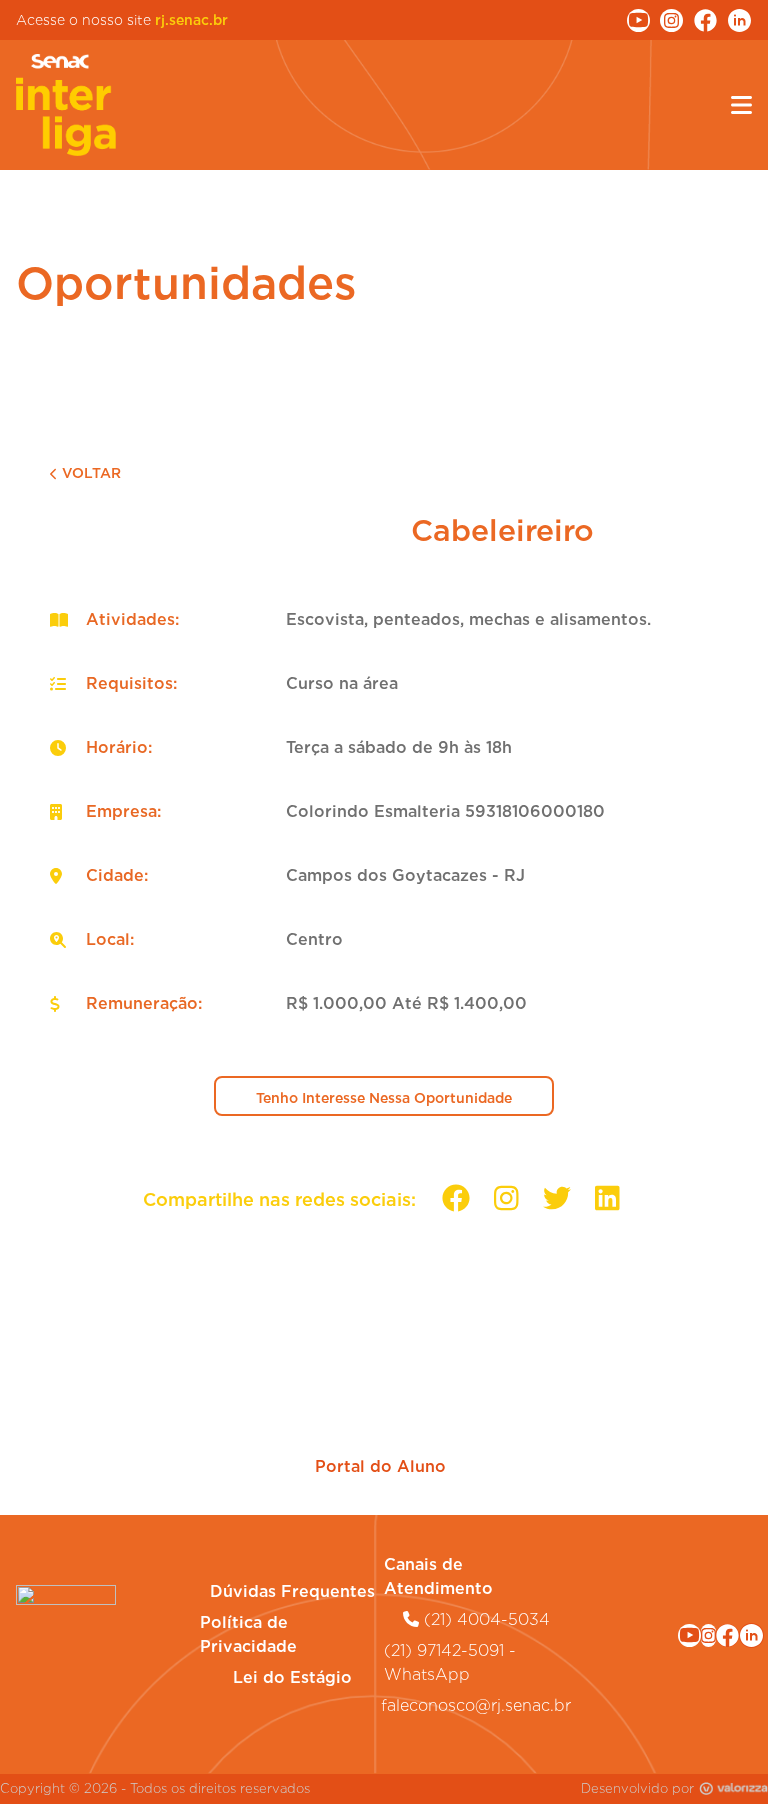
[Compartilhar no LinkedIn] (607, 1199)
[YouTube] (689, 1635)
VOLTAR (91, 473)
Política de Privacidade (248, 1634)
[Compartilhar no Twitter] (557, 1199)
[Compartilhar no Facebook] (456, 1199)
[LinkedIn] (751, 1635)
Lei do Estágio (292, 1677)
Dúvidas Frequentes (292, 1591)
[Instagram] (708, 1635)
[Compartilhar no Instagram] (506, 1199)
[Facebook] (727, 1635)
